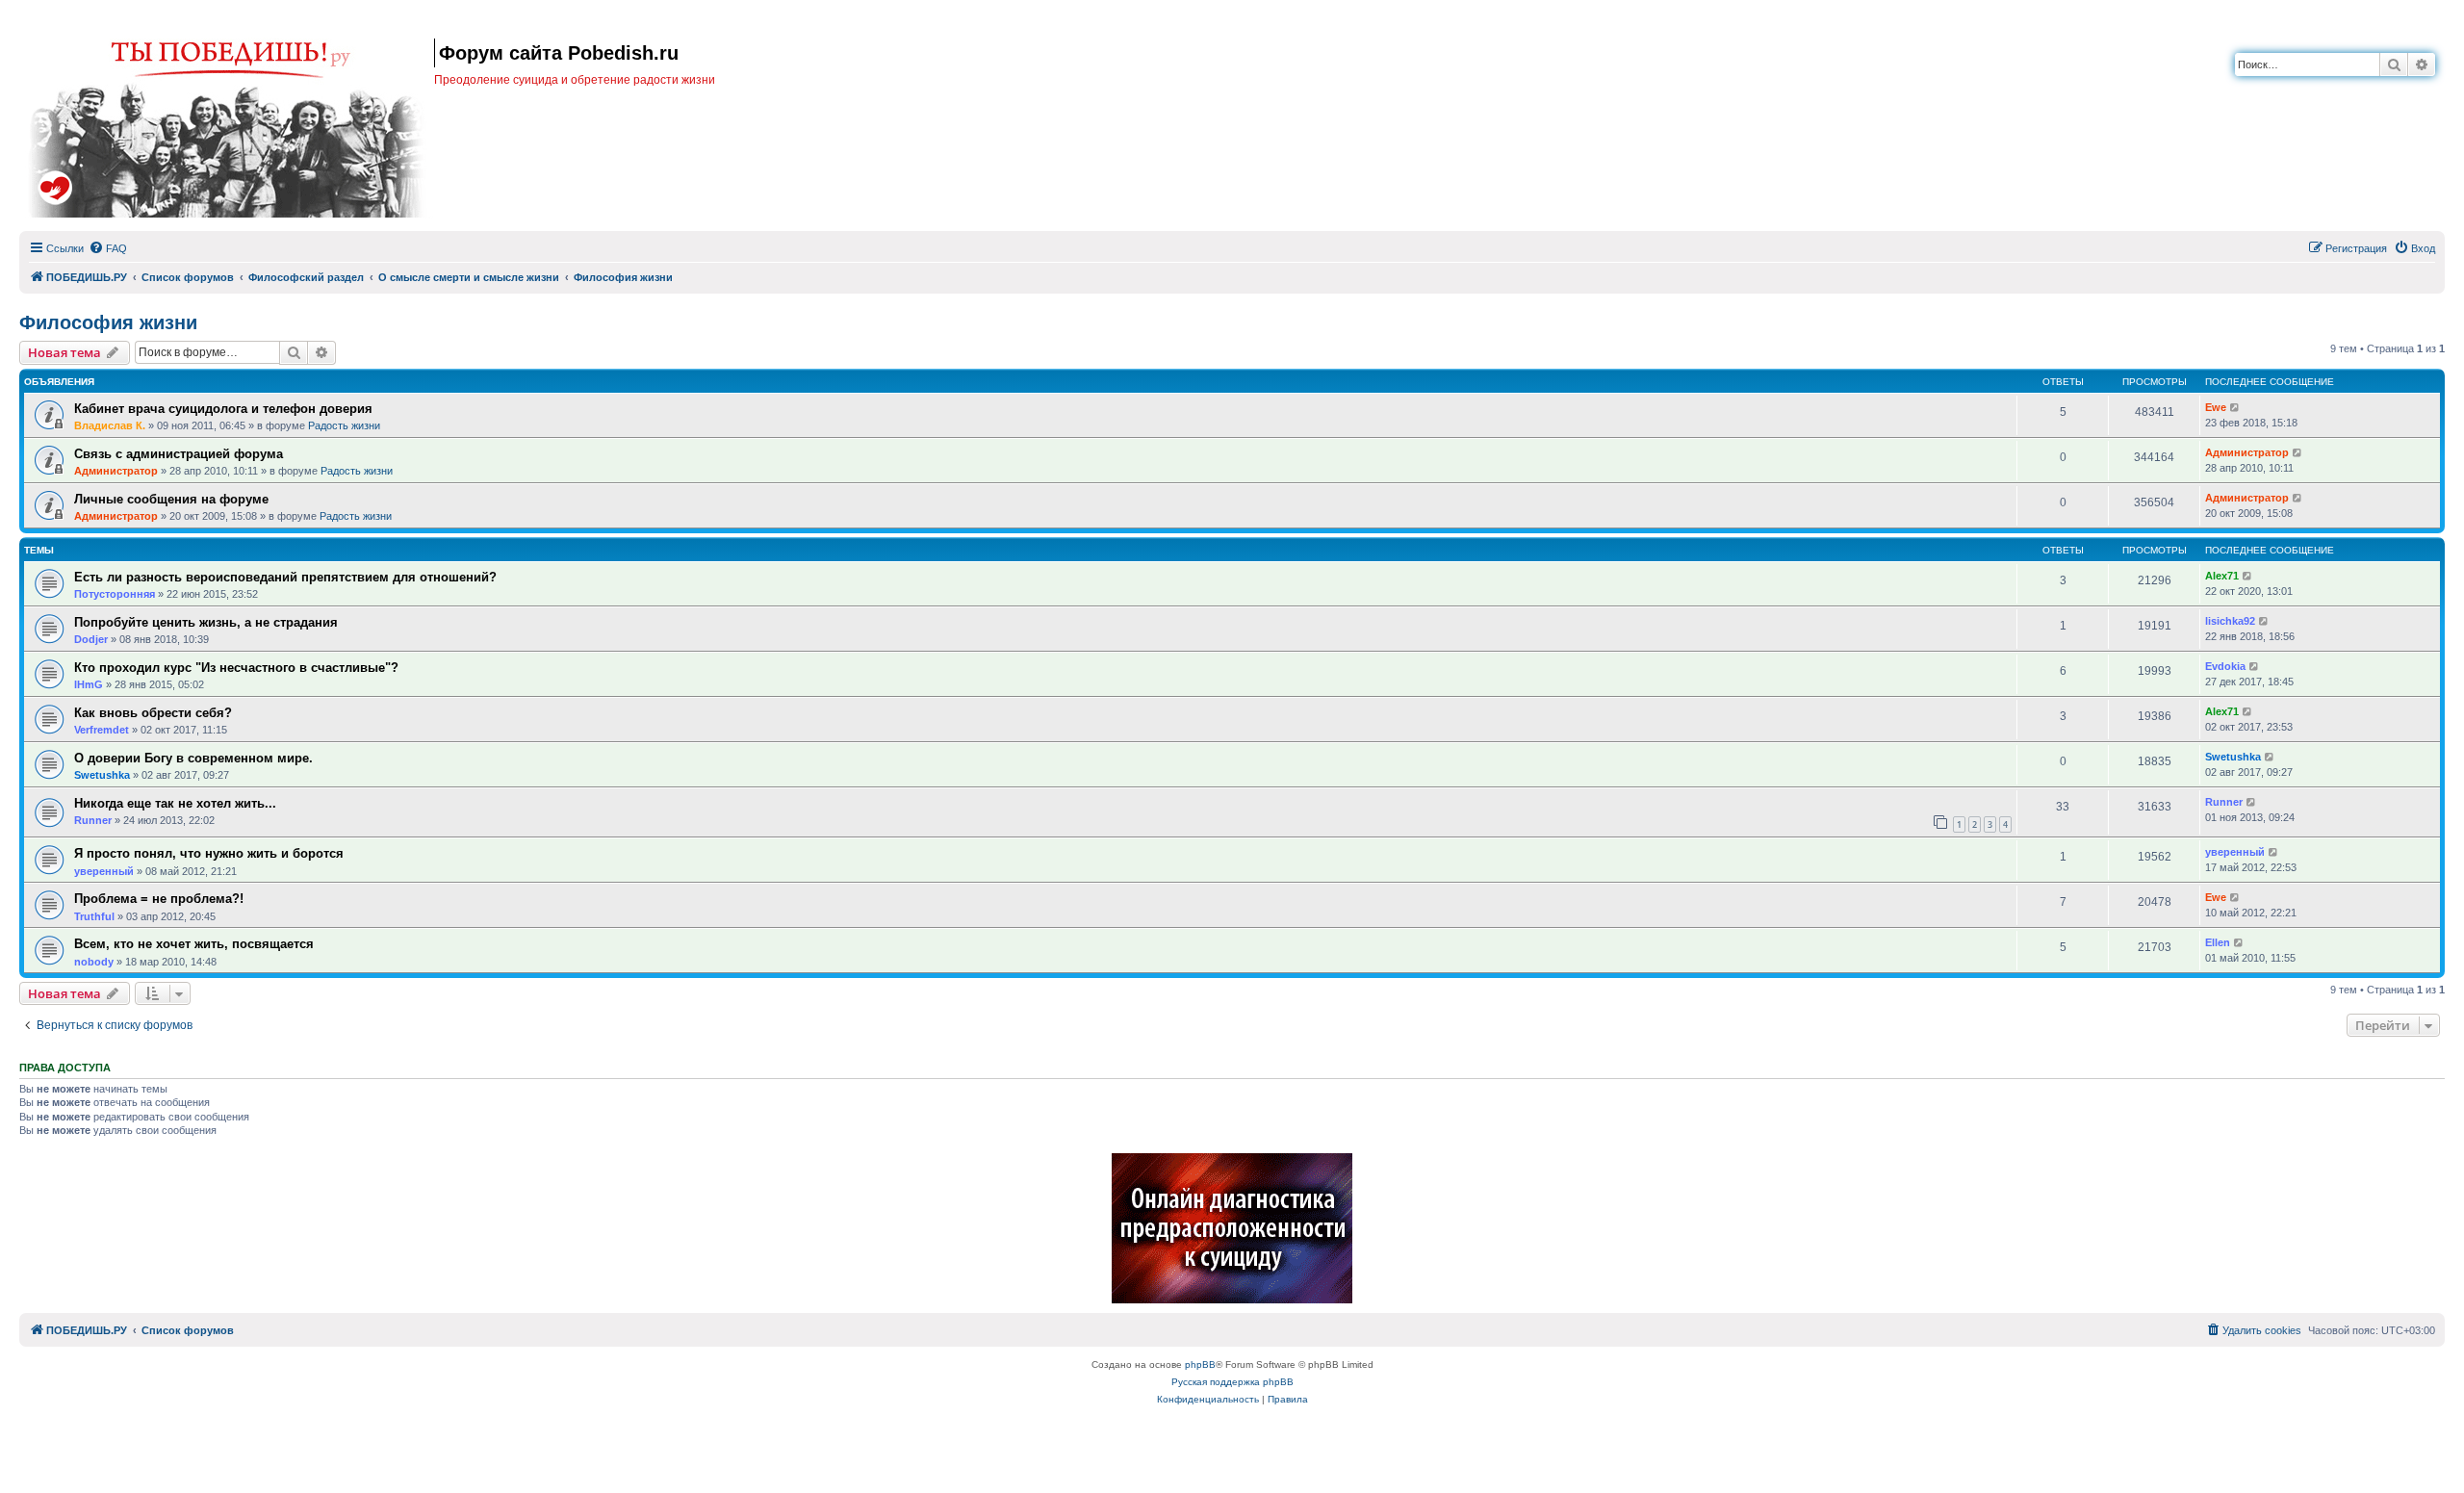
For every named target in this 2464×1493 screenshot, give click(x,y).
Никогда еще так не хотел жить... (175, 803)
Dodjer (91, 639)
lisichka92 (2230, 621)
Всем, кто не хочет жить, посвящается (194, 944)
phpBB (1200, 1364)
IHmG (89, 684)
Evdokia (2225, 666)
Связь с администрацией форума (179, 454)
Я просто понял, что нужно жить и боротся (209, 853)
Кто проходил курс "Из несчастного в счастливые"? (236, 668)
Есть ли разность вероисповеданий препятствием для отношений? (285, 577)
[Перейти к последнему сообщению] (2235, 408)
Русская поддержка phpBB (1232, 1382)
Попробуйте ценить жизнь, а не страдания (206, 622)
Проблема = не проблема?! (159, 899)
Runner (93, 820)
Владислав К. (110, 425)
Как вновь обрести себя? (153, 713)
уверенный (104, 871)
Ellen (2218, 942)
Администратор (116, 471)
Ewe (2216, 407)
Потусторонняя (115, 594)
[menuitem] (108, 248)
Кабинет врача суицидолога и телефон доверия (223, 409)
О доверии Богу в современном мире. (193, 758)
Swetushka (102, 775)
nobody (94, 962)
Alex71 (2222, 576)
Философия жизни (108, 322)
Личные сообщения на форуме (171, 499)
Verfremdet (102, 730)
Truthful (94, 916)
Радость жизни (344, 425)
